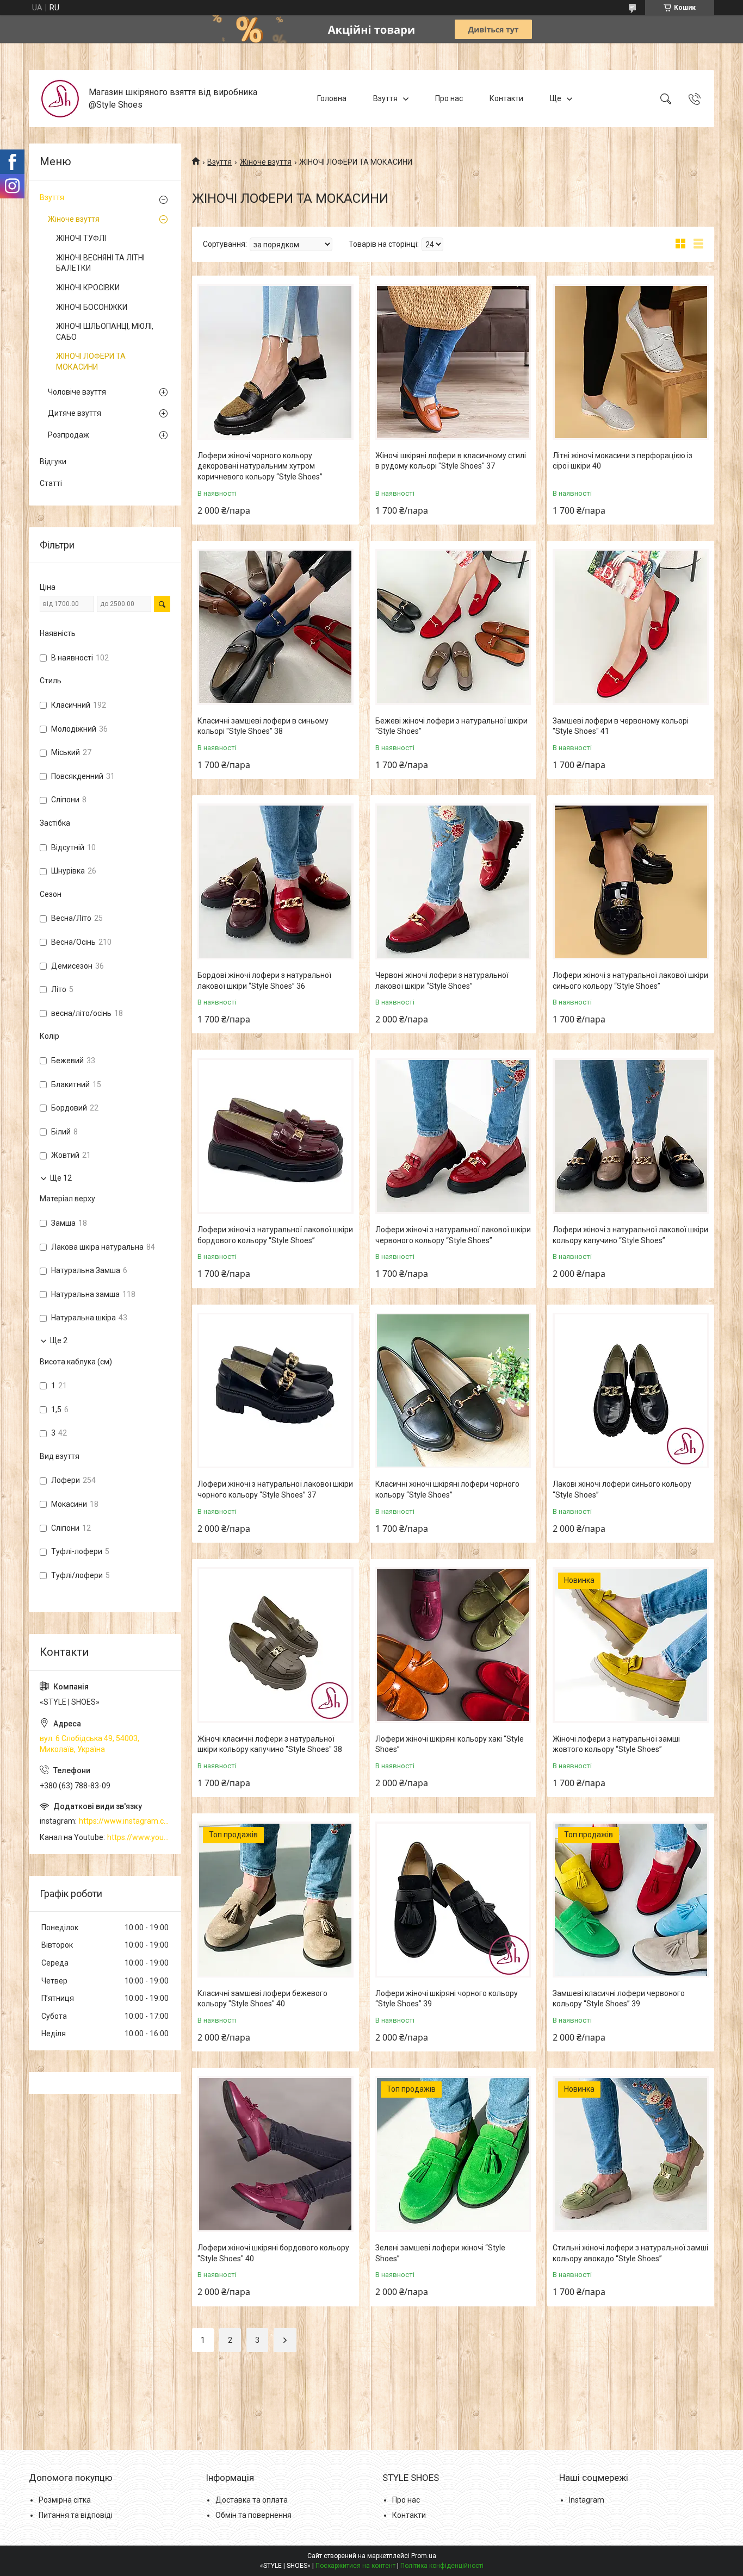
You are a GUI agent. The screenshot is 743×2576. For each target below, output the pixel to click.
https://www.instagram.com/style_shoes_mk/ (125, 1821)
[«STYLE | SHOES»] (60, 99)
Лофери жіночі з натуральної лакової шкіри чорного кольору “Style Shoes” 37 (275, 1489)
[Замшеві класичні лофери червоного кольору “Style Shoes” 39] (631, 1900)
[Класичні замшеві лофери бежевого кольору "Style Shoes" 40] (275, 1900)
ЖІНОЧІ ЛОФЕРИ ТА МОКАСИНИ (91, 361)
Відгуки (53, 461)
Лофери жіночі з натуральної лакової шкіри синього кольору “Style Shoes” (630, 981)
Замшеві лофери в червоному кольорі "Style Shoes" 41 (621, 726)
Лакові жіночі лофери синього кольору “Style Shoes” (622, 1489)
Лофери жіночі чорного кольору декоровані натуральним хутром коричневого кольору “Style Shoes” (260, 466)
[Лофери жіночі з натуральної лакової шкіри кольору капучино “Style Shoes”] (631, 1136)
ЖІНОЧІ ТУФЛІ (81, 238)
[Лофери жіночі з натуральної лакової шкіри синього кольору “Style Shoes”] (631, 881)
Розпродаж (69, 435)
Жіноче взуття (266, 162)
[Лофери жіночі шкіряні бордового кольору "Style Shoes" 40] (275, 2154)
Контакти (506, 98)
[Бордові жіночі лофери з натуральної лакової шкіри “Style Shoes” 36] (275, 881)
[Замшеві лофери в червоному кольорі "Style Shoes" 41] (631, 627)
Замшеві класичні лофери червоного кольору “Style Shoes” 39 (619, 1999)
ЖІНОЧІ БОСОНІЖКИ (92, 307)
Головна (332, 98)
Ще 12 (61, 1178)
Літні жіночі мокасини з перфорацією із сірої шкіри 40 (623, 461)
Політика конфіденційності (442, 2566)
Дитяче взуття (75, 413)
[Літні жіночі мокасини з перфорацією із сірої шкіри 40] (631, 362)
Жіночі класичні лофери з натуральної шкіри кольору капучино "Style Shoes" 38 (270, 1744)
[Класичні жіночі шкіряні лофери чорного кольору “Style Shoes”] (453, 1391)
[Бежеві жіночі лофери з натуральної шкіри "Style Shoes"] (453, 627)
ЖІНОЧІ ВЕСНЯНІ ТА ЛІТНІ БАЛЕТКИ (100, 263)
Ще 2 (59, 1340)
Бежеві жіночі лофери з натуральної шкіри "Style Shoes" (451, 726)
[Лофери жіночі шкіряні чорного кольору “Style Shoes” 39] (453, 1900)
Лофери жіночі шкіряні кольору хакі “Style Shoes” (450, 1744)
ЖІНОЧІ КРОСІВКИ (88, 288)
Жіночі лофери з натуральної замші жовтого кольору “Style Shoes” (616, 1744)
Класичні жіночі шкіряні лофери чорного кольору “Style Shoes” (447, 1489)
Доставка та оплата (252, 2500)
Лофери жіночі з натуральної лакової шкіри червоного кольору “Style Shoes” (453, 1235)
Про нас (449, 98)
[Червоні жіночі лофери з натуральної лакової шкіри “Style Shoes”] (453, 881)
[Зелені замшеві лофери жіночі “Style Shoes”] (453, 2154)
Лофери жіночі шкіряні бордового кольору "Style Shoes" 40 (273, 2253)
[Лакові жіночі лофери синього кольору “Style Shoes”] (631, 1391)
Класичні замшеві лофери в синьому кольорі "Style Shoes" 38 (263, 726)
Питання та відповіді (76, 2515)
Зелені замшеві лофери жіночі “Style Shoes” (440, 2253)
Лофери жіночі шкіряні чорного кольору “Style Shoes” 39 (447, 1999)
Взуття (385, 98)
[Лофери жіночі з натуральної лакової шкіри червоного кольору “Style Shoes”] (453, 1136)
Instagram (587, 2500)
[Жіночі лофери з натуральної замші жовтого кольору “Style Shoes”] (631, 1645)
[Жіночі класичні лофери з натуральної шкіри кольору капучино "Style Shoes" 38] (275, 1645)
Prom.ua (424, 2556)
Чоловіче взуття (77, 392)
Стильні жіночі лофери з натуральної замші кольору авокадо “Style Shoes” (630, 2253)
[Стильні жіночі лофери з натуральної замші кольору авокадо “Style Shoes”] (631, 2154)
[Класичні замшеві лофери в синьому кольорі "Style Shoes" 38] (275, 627)
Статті (51, 483)
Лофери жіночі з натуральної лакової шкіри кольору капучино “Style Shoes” (630, 1235)
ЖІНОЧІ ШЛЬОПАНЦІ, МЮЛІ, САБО (105, 332)
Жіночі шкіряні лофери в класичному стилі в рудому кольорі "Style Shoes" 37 (451, 461)
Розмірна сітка (65, 2500)
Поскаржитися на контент (355, 2566)
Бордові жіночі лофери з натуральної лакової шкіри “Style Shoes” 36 (264, 981)
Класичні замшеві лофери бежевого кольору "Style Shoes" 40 (262, 1999)
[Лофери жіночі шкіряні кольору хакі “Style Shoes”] (453, 1645)
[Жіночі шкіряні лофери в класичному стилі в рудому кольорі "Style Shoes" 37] (453, 362)
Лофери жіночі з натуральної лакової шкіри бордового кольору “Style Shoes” (275, 1235)
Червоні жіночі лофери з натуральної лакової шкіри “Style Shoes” (442, 981)
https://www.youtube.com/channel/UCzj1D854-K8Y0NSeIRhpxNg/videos (139, 1837)
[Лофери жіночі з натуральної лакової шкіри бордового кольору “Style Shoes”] (275, 1136)
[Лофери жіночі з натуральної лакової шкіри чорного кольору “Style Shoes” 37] (275, 1391)
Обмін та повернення (253, 2515)
